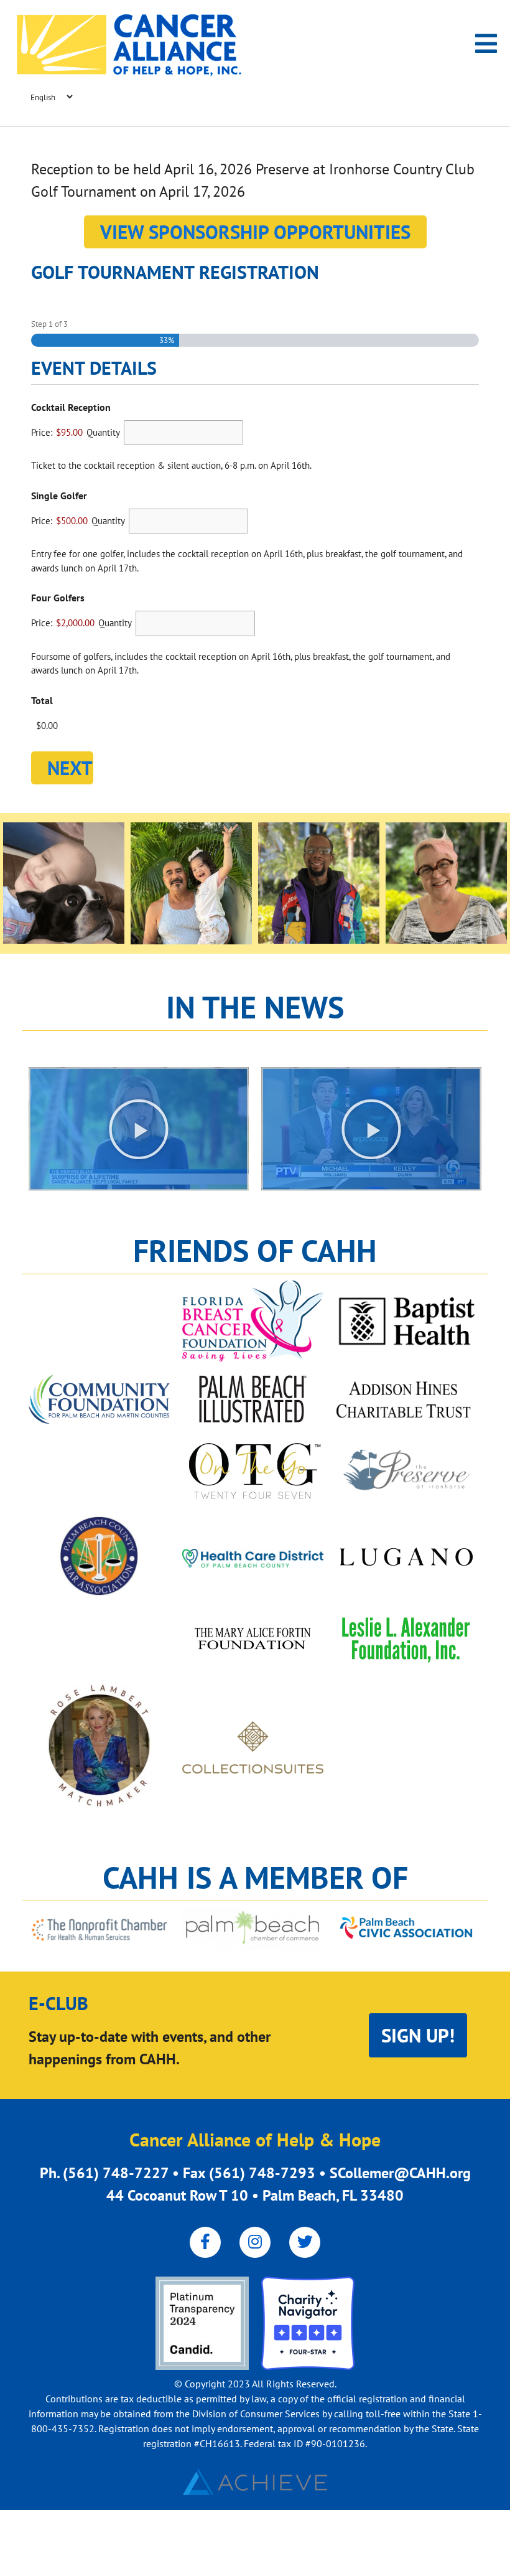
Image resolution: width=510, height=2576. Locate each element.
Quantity (103, 432)
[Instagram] (255, 2242)
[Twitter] (305, 2242)
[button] (139, 1129)
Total (42, 700)
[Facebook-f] (205, 2242)
